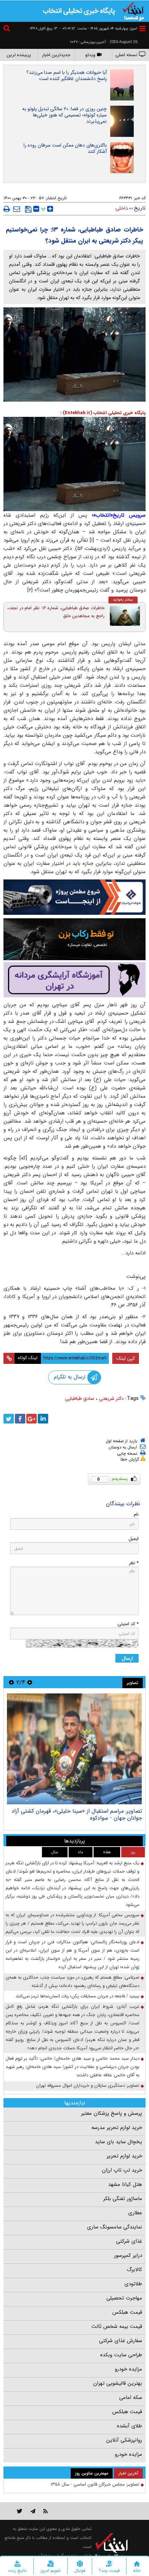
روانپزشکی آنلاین (124, 2440)
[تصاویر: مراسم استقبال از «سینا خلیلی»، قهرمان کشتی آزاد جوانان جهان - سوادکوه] (74, 1749)
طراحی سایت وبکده (121, 2355)
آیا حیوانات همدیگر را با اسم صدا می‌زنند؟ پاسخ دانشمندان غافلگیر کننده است (67, 76)
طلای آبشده (129, 2426)
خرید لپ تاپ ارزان (122, 2170)
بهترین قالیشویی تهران (118, 2383)
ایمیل (134, 1539)
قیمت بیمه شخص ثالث (117, 2327)
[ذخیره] (28, 209)
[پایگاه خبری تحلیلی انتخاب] (133, 11)
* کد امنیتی (128, 1624)
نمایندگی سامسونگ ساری (115, 2227)
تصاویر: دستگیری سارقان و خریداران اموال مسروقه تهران (88, 2086)
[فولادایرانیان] (74, 897)
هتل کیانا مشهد (125, 2184)
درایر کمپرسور (128, 2255)
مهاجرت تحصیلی (124, 2298)
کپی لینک (126, 1358)
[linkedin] (43, 1419)
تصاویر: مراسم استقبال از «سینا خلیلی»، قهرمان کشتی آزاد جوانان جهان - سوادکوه (77, 1815)
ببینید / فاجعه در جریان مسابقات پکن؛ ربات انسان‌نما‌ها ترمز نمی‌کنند (77, 1996)
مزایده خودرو (128, 2369)
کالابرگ (134, 2270)
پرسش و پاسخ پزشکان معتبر (112, 2113)
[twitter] (9, 1419)
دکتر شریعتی (111, 1399)
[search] (8, 29)
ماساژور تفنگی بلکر (123, 2199)
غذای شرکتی (129, 2241)
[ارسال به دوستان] (17, 209)
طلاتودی (133, 2284)
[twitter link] (20, 2511)
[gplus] (32, 1419)
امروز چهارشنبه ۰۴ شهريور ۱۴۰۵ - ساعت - (98, 29)
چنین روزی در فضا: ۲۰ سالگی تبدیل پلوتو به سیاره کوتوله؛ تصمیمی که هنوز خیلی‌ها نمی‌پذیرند (64, 115)
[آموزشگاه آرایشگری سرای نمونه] (74, 980)
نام (136, 1514)
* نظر (134, 1563)
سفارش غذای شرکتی (121, 2341)
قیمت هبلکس (127, 2312)
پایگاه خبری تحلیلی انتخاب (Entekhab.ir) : (103, 413)
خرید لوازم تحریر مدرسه (117, 2128)
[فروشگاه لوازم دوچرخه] (74, 939)
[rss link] (46, 2511)
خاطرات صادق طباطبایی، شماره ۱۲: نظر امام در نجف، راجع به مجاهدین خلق (56, 612)
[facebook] (20, 1419)
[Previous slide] (30, 1682)
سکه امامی (131, 2398)
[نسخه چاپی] (7, 209)
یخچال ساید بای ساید (119, 2142)
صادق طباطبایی (80, 1399)
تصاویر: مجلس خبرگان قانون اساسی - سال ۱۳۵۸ (95, 2484)
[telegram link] (33, 2511)
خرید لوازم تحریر (124, 2156)
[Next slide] (11, 1682)
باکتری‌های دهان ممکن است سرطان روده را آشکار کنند (65, 148)
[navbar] (142, 29)
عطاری (135, 2213)
